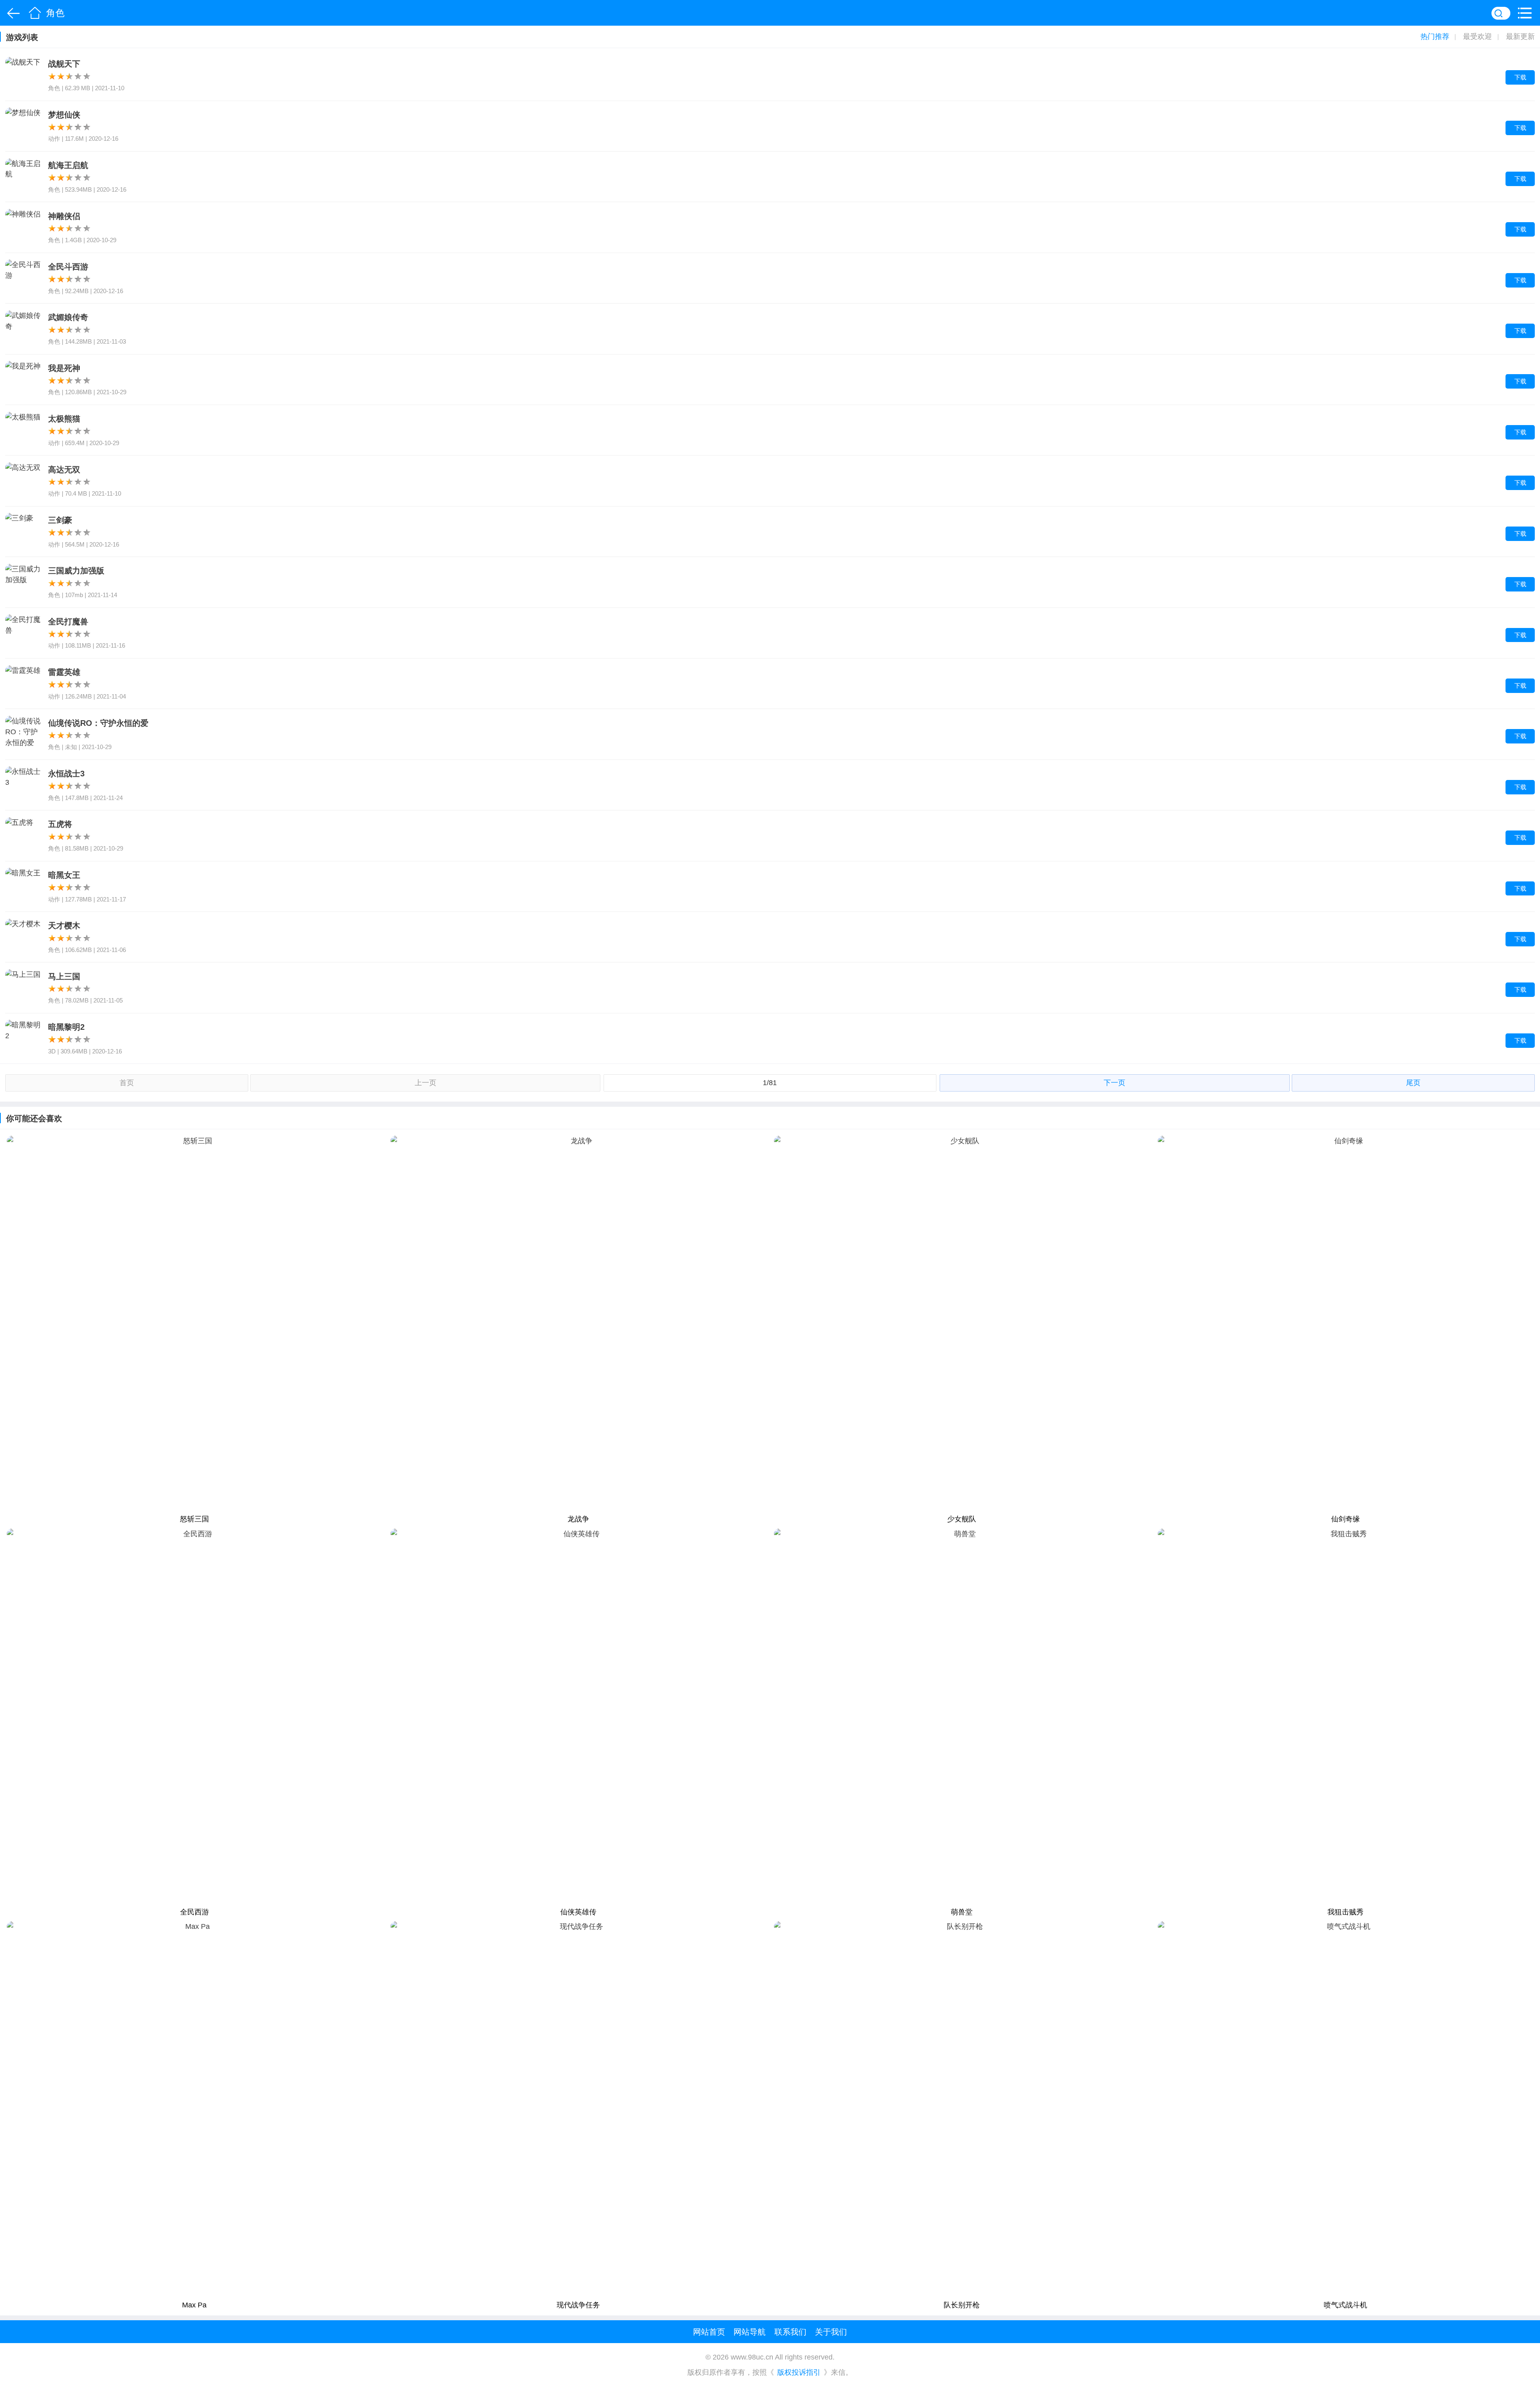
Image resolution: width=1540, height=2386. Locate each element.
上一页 (426, 1083)
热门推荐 (1435, 36)
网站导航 (750, 2332)
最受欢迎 (1477, 36)
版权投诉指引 (799, 2373)
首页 (35, 13)
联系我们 (790, 2332)
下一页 (1114, 1083)
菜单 (1527, 13)
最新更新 (1520, 36)
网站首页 (709, 2332)
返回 (12, 13)
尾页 (1413, 1083)
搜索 (1501, 13)
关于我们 (831, 2332)
